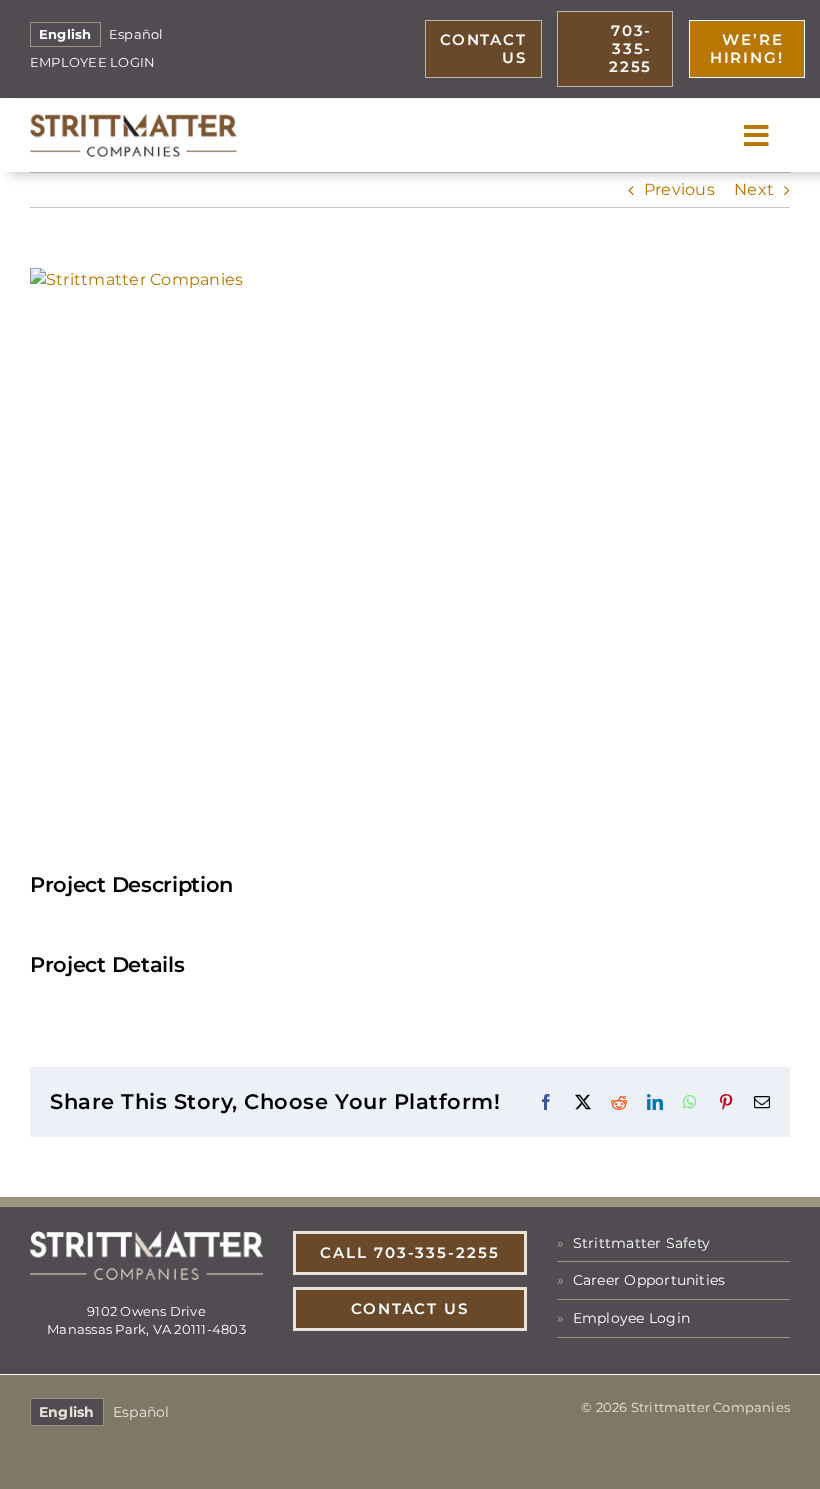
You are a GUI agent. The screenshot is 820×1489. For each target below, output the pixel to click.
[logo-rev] (146, 1238)
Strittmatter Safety (642, 1243)
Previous (679, 189)
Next (754, 189)
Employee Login (631, 1318)
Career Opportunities (649, 1280)
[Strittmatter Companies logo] (133, 121)
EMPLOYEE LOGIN (92, 62)
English (65, 34)
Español (136, 34)
